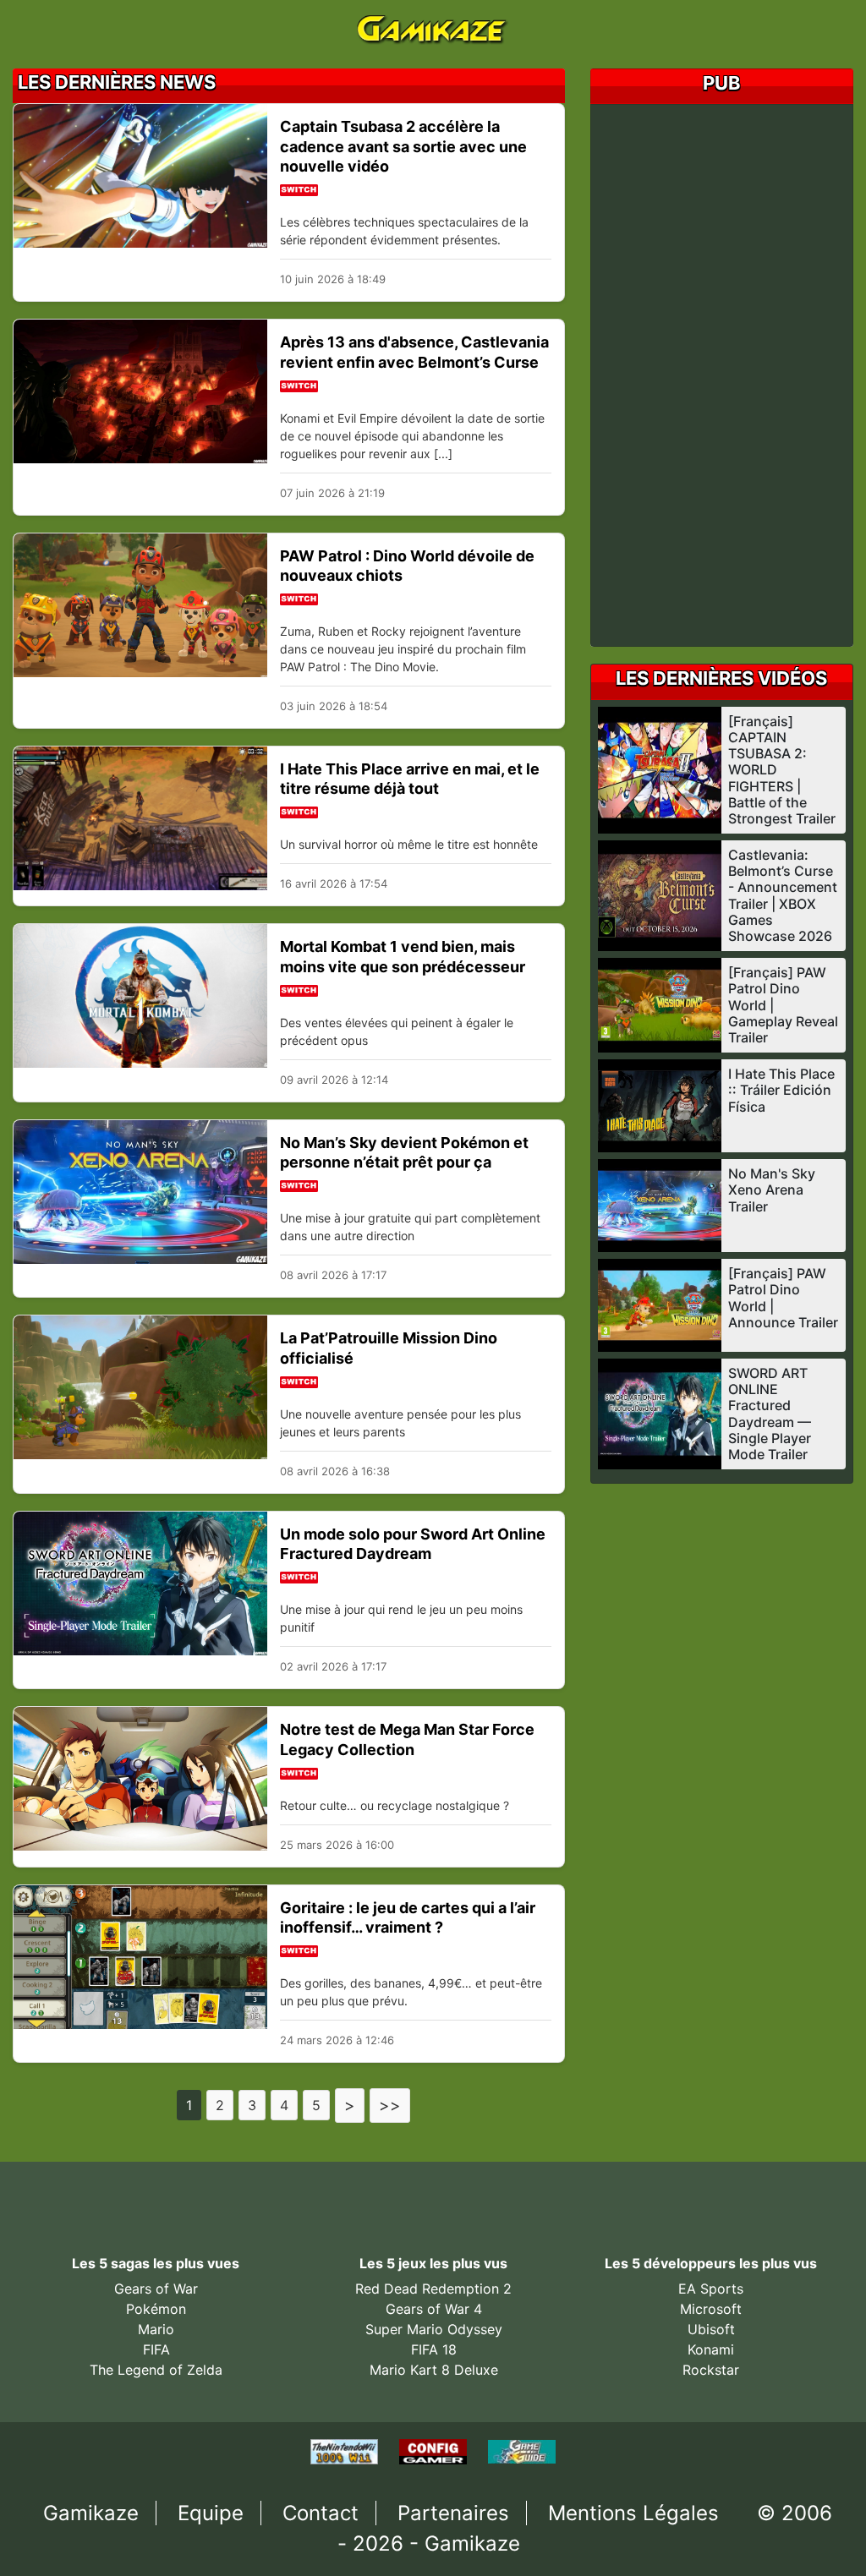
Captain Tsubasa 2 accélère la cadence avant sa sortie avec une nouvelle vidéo (403, 146)
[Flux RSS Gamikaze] (470, 2195)
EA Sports (711, 2289)
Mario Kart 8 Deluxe (434, 2370)
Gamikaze (91, 2513)
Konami (711, 2349)
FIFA (156, 2349)
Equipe (211, 2513)
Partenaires (453, 2513)
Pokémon (156, 2309)
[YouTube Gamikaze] (431, 2195)
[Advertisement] (735, 375)
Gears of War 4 (434, 2309)
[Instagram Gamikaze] (507, 2195)
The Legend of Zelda (156, 2370)
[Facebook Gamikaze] (354, 2195)
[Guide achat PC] (435, 2451)
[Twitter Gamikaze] (392, 2195)
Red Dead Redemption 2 (433, 2289)
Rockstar (711, 2370)
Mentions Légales (633, 2513)
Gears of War (156, 2289)
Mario (156, 2329)
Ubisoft (711, 2329)
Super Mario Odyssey (434, 2329)
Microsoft (711, 2309)
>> (390, 2105)
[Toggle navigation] (39, 28)
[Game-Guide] (522, 2451)
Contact (321, 2513)
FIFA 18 (434, 2349)
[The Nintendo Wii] (346, 2451)
